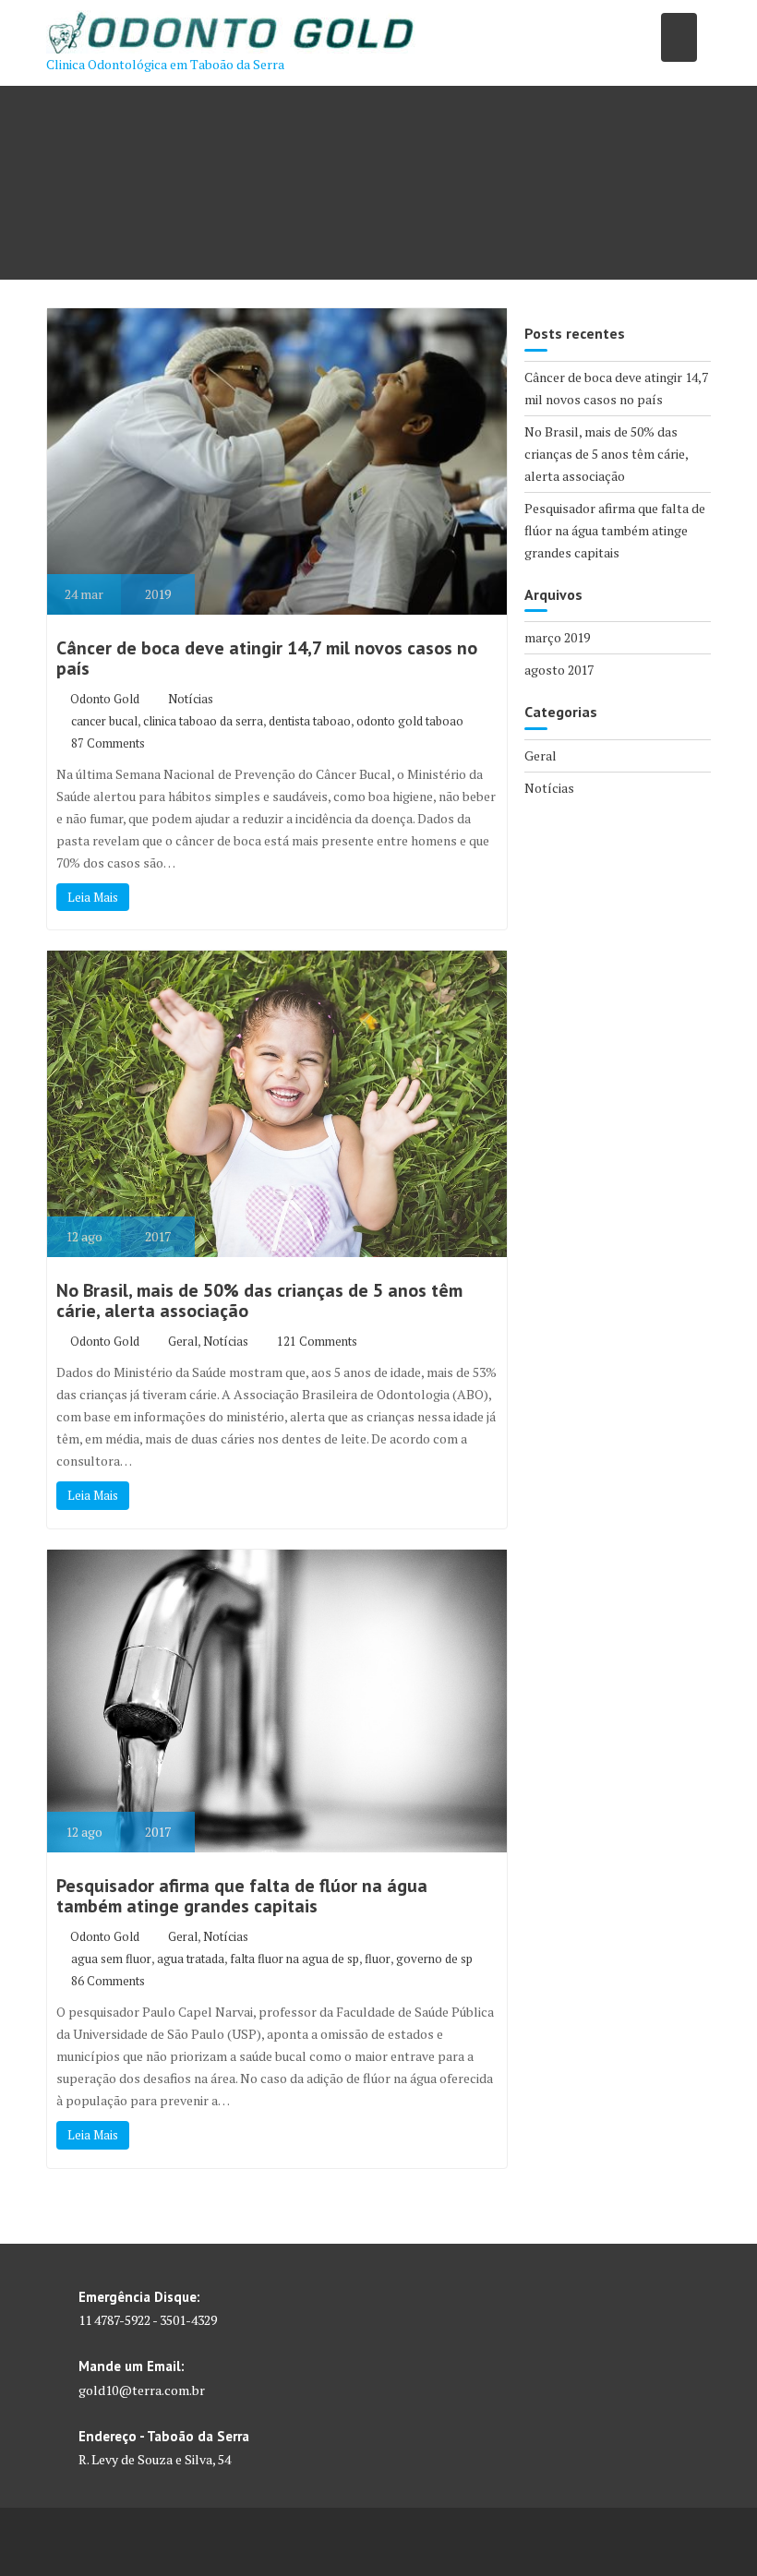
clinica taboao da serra (203, 721)
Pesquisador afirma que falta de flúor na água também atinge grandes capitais (242, 1896)
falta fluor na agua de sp (294, 1959)
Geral (183, 1341)
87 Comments (108, 743)
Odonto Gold (105, 699)
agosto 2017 (559, 670)
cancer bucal (104, 721)
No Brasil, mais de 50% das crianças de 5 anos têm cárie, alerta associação (259, 1300)
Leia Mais (93, 897)
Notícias (191, 699)
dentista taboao (310, 721)
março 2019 (557, 637)
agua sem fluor (111, 1959)
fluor (378, 1959)
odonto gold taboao (410, 721)
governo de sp (434, 1959)
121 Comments (317, 1341)
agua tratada (191, 1959)
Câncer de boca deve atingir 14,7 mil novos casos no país (267, 658)
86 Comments (108, 1981)
